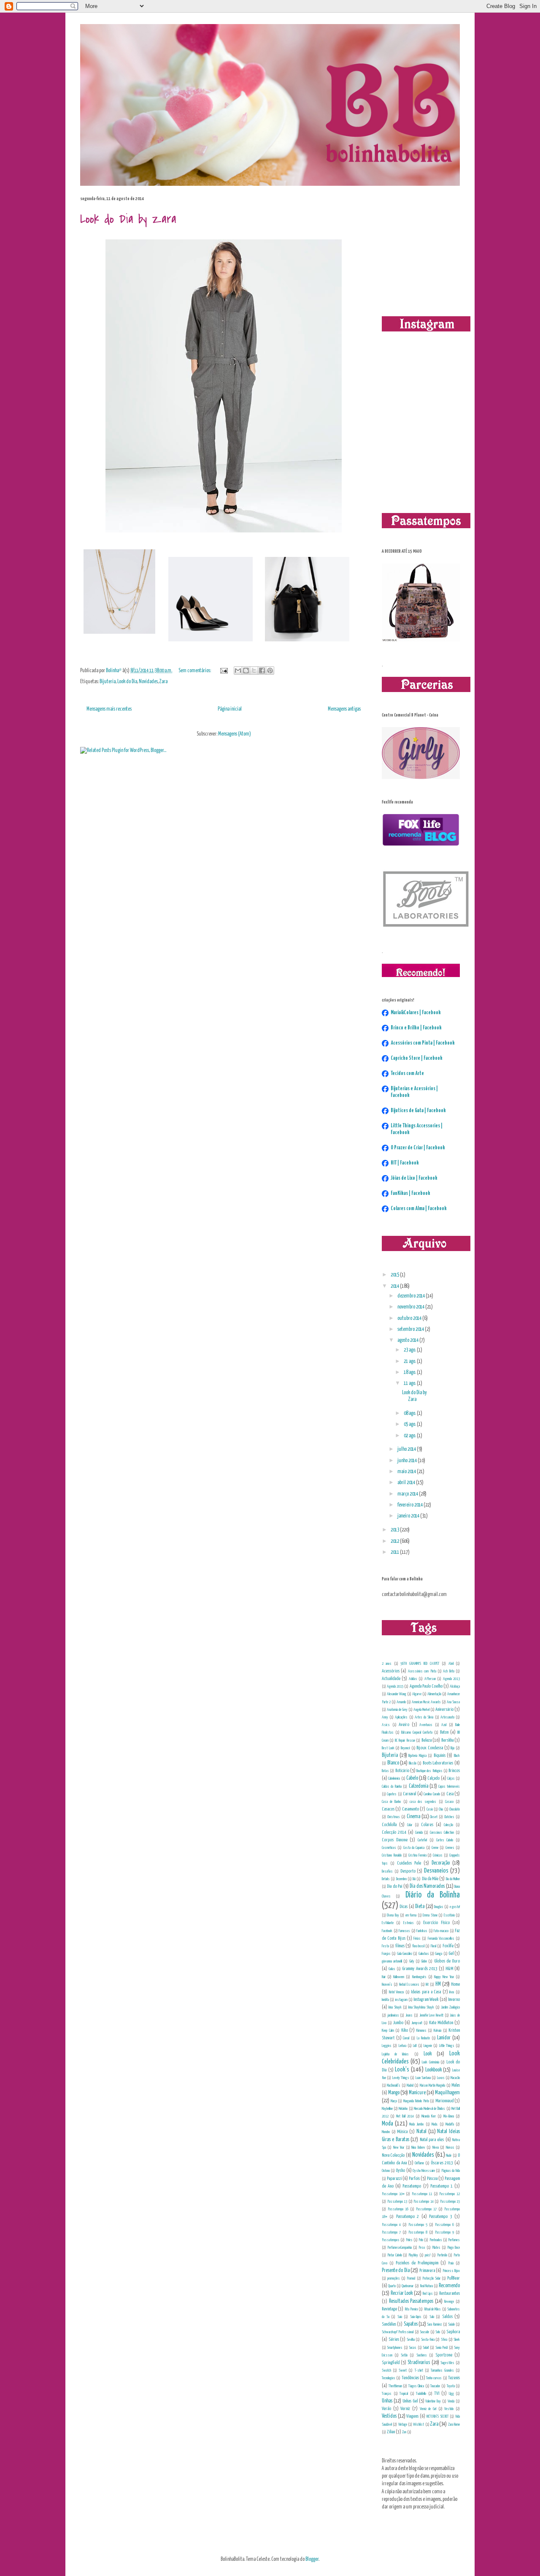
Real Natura (426, 2286)
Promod (411, 2278)
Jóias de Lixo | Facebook (414, 1178)
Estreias (409, 1923)
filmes (400, 1946)
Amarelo (401, 1702)
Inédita (385, 2000)
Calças (451, 1778)
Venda (451, 2401)
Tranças (387, 2394)
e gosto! (455, 1907)
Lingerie (428, 2046)
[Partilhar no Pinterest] (270, 670)
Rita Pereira (411, 2309)
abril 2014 (407, 1483)
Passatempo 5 (418, 2225)
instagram (401, 2000)
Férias (417, 1938)
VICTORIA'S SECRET (437, 2416)
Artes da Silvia (424, 1717)
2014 (395, 1286)
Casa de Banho (391, 1802)
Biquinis (440, 1755)
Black (457, 1756)
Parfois (414, 2178)
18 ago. (410, 1372)
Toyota (451, 2386)
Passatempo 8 (418, 2232)
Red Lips (428, 2294)
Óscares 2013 (442, 2163)
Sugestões (447, 2363)
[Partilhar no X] (254, 670)
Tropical (404, 2394)
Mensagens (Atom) (235, 734)
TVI (437, 2393)
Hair (384, 1977)
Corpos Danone (395, 1840)
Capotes (392, 1794)
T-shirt (419, 2370)
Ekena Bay (393, 1915)
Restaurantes (450, 2293)
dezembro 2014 (412, 1296)
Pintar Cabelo (395, 2255)
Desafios (387, 1871)
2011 (395, 1552)
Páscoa (432, 2178)
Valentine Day (433, 2401)
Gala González (405, 1954)
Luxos (441, 2078)
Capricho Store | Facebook (417, 1058)
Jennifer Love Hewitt (431, 2015)
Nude (449, 2155)
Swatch (386, 2370)
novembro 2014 (411, 1307)
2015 (395, 1275)
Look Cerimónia (431, 2062)
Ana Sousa (453, 1702)
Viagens (412, 2416)
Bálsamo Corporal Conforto (417, 1732)
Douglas (439, 1907)
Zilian (391, 2432)
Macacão (455, 2078)
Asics (386, 1725)
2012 (395, 1541)
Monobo (386, 2132)
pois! (428, 2255)
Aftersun (430, 1679)
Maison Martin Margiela (433, 2085)
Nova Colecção (393, 2155)
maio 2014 (407, 1472)
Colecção (448, 1825)
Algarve (417, 1694)
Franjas (386, 1954)
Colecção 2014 (394, 1832)
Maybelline (387, 2109)
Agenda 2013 (451, 1679)
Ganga (439, 1954)
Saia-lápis (416, 2317)
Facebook (387, 1931)
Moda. (435, 2124)
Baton (444, 1732)
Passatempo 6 (444, 2225)
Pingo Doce (454, 2248)
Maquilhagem (447, 2093)
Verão (386, 2409)
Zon (404, 2432)
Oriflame (419, 2163)
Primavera (427, 2271)
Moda (387, 2124)
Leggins (387, 2046)
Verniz (405, 2409)
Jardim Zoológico (450, 2007)
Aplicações (401, 1717)
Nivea (436, 2147)
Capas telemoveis (449, 1786)
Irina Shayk (395, 2007)
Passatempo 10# (393, 2194)
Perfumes (454, 2240)
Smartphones (395, 2348)
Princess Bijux (451, 2271)
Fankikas (422, 1931)
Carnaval (409, 1794)
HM (438, 1984)
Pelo (421, 2240)
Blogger (312, 2559)
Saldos (447, 2317)
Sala (432, 2317)
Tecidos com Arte (407, 1074)
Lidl (415, 2046)
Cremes (450, 1848)
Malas (456, 2085)
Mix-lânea (449, 2116)
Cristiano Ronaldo (392, 1855)
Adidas (413, 1679)
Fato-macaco (441, 1931)
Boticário (402, 1771)
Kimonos (421, 2030)
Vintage (403, 2424)
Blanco (393, 1763)
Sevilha (411, 2340)
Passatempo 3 (440, 2216)
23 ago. (410, 1350)
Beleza (427, 1740)
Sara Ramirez (434, 2324)
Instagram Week (426, 1999)
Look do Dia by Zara (128, 219)
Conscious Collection (442, 1832)
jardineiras (393, 2015)
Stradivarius (419, 2363)
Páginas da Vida (451, 2171)
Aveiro (404, 1725)
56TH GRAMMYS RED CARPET (420, 1664)
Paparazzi (394, 2178)
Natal (421, 2132)
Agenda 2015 (395, 1686)
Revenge (449, 2302)
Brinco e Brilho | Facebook (416, 1028)
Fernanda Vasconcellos (441, 1938)
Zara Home (454, 2424)
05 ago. (410, 1424)
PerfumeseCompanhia (400, 2248)
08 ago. (410, 1413)
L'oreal (406, 2038)
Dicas (404, 1907)
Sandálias (389, 2324)
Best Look (388, 1748)
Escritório (449, 1915)
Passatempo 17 (426, 2209)
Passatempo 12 (450, 2194)
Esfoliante (388, 1923)
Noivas (450, 2147)
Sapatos (411, 2324)
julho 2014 (407, 1449)
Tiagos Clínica (416, 2386)
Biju (452, 1748)
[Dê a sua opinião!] (246, 670)
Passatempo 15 (450, 2201)
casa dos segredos (423, 1802)
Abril (451, 1664)
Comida (419, 1832)
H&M (449, 1969)
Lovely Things (401, 2078)
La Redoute (424, 2038)
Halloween (399, 1977)
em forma (411, 1915)
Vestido (449, 2409)
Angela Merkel (421, 1710)
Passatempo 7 (391, 2232)
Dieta (420, 1907)
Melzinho (403, 2109)
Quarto (392, 2286)
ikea (452, 1992)
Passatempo (412, 2186)
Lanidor (444, 2038)
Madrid (410, 2085)
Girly (412, 1961)
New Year (399, 2147)
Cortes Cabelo (445, 1840)
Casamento (410, 1809)
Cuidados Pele (409, 1863)
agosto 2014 (408, 1340)
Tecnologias (389, 2378)
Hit (427, 1984)
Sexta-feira (428, 2340)
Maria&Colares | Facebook (416, 1013)
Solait (426, 2348)
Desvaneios (436, 1871)
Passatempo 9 (444, 2232)
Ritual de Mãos (433, 2309)
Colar (410, 1825)
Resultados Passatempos (411, 2301)
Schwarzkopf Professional (398, 2332)
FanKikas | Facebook (410, 1193)
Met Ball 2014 (405, 2116)
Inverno (454, 1999)
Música (402, 2132)
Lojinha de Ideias (395, 2054)
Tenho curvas (434, 2378)
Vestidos (389, 2416)
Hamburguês (419, 1977)
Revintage (389, 2309)
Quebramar (408, 2286)
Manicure (417, 2093)
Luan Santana (423, 2078)
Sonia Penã (441, 2348)
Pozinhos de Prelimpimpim (417, 2263)
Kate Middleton (441, 2023)
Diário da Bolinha (433, 1895)
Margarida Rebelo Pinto (416, 2101)
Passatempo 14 (424, 2201)
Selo (438, 2332)
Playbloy (413, 2255)
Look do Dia (127, 682)
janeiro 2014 (409, 1516)
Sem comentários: (195, 671)
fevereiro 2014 (410, 1505)
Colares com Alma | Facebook (419, 1209)
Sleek (457, 2340)
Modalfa (450, 2124)
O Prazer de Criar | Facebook (418, 1148)
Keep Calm (388, 2030)
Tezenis (454, 2378)
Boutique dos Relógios (429, 1771)
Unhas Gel (410, 2401)
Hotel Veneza (397, 1992)
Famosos (404, 1931)
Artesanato (447, 1717)
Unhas (387, 2401)
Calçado (433, 1778)
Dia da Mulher (453, 1879)
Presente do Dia (396, 2271)
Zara (163, 682)
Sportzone (444, 2355)
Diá (414, 1879)
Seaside (424, 2332)
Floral (433, 1946)
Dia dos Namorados (427, 1886)
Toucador (435, 2386)
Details (386, 1879)
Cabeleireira (394, 1778)
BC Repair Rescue (405, 1740)
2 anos (387, 1664)
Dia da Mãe (430, 1879)
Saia (400, 2317)
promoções (394, 2278)
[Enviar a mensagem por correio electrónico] (223, 671)
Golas (392, 1969)
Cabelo (412, 1778)
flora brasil (418, 1946)
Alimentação (434, 1694)
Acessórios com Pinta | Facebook (423, 1043)
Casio (430, 1809)
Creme (435, 1848)
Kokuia (437, 2030)
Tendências (410, 2378)
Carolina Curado (432, 1794)
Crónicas (438, 1855)
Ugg (451, 2394)
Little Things (447, 2046)
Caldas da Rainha (392, 1786)
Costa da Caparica (414, 1848)
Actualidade (391, 1679)
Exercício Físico (436, 1923)
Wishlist (418, 2424)
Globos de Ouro (447, 1961)
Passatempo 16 (398, 2209)
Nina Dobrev (418, 2147)
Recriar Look (402, 2293)
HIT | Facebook (405, 1163)
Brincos (454, 1771)
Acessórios (391, 1671)
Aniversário (444, 1709)
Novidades (148, 682)
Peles (409, 2240)
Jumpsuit (417, 2023)
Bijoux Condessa (430, 1748)
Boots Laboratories (438, 1763)
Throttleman (395, 2386)
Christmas (394, 1817)
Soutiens (422, 2355)
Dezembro (401, 1879)
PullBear (454, 2278)
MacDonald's (394, 2085)
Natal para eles (432, 2140)
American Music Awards (426, 1702)
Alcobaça (455, 1686)
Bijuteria (108, 682)
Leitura (402, 2046)
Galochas (424, 1954)
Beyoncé (405, 1748)
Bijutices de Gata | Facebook (418, 1111)
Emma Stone (430, 1915)
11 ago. (410, 1383)
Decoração (441, 1863)
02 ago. (410, 1436)
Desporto (408, 1871)
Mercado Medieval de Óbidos (430, 2109)
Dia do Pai (394, 1886)
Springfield (391, 2363)
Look (428, 2054)
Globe (424, 1961)
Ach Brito (448, 1671)
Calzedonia (418, 1786)
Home (455, 1984)
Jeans (409, 2015)
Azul (444, 1725)
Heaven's (387, 1984)
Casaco (449, 1802)
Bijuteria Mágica (417, 1756)
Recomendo (449, 2286)
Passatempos (391, 2240)
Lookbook (433, 2070)
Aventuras (426, 1725)
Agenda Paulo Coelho (426, 1686)
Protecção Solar (431, 2278)
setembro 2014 (411, 1329)
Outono (386, 2171)
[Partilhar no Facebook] (262, 670)
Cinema (413, 1817)
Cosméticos (389, 1848)
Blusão (413, 1763)
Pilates (436, 2248)
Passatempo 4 (391, 2225)
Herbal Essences (409, 1984)
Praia (451, 2263)
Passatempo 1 (441, 2186)
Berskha (447, 1740)
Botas (385, 1771)
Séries (394, 2339)
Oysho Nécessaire (424, 2171)
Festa (385, 1946)
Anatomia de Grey (397, 1710)
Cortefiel (422, 1840)
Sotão (404, 2355)
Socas (413, 2348)
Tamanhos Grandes (442, 2370)
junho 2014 (408, 1461)
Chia (441, 1809)
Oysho (400, 2170)
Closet (434, 1817)
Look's (402, 2070)
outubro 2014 (410, 1318)
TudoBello (421, 2394)
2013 (395, 1530)
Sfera (444, 2340)
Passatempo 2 (408, 2216)
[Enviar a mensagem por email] (238, 670)
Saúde (451, 2324)
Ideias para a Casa (426, 1992)
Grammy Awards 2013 (420, 1969)
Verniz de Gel (428, 2409)
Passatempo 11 (422, 2194)
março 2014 (408, 1494)
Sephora (453, 2332)
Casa (450, 1794)
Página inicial (230, 709)
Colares (427, 1825)
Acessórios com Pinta (422, 1671)
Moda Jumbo (416, 2124)
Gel (451, 1953)
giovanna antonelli (392, 1961)
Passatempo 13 (397, 2201)
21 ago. (410, 1361)
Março (394, 2101)
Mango (394, 2093)
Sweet (403, 2370)
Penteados (436, 2240)
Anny (385, 1717)
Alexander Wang (397, 1694)
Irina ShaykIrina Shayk (421, 2007)
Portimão (442, 2255)
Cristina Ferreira (417, 1855)
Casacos (388, 1809)
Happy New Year (444, 1977)
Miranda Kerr (429, 2116)
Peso (422, 2248)
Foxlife (448, 1946)
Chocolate (455, 1809)
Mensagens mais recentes (109, 709)
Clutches (449, 1817)
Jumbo (398, 2023)
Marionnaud (444, 2101)
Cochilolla (389, 1825)
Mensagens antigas (344, 709)
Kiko (405, 2030)
